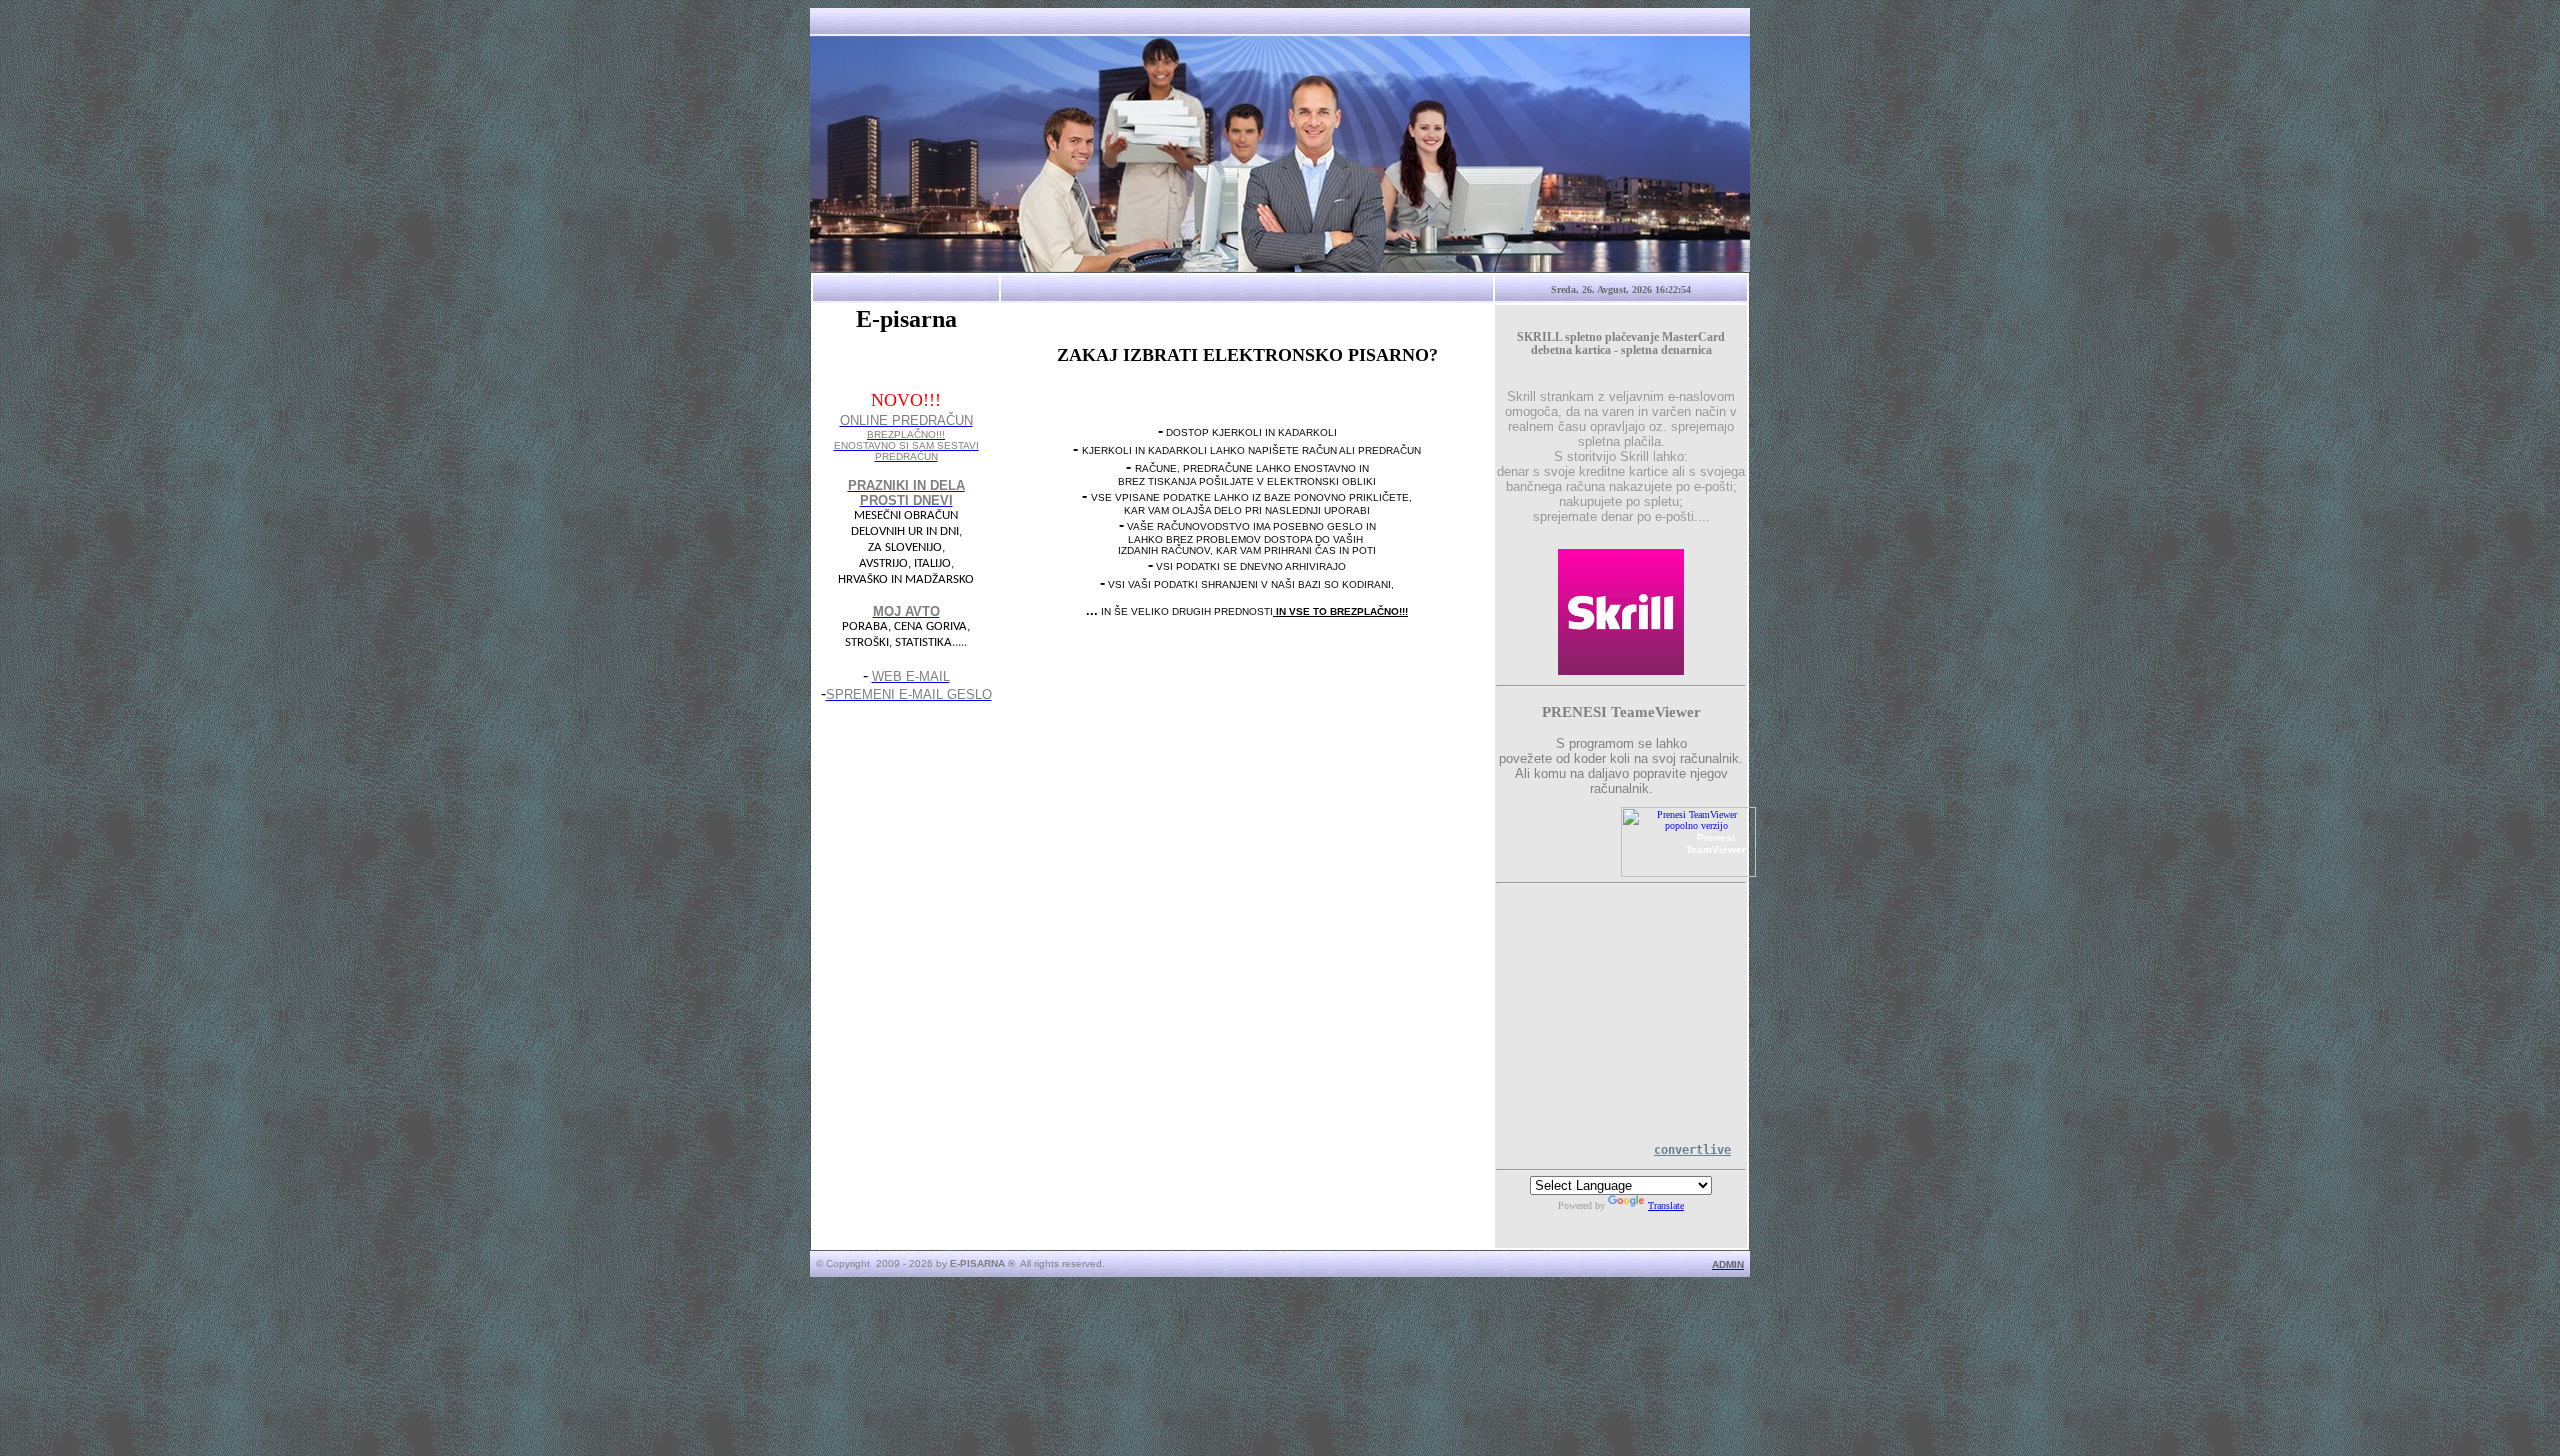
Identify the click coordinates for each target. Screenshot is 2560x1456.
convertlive (1692, 1150)
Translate (1666, 1205)
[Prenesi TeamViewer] (1688, 873)
